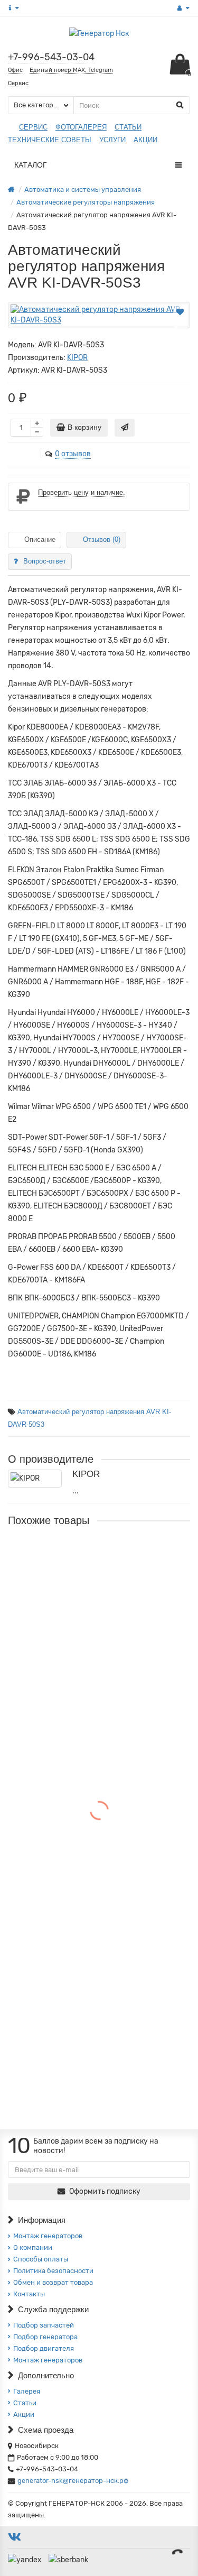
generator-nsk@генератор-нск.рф (73, 2481)
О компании (33, 2247)
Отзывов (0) (102, 539)
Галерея (27, 2391)
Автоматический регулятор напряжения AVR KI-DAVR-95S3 (93, 1716)
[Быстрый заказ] (125, 428)
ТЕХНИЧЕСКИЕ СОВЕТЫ (50, 140)
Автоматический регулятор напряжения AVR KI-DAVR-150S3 (93, 2004)
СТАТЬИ (128, 127)
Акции (24, 2415)
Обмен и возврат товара (53, 2282)
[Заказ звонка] (177, 2552)
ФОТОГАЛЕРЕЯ (81, 127)
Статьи (25, 2403)
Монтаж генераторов (48, 2236)
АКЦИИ (145, 140)
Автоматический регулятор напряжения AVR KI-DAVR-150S (93, 1860)
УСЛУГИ (112, 140)
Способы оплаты (41, 2259)
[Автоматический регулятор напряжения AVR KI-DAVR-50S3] (99, 315)
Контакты (29, 2294)
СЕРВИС (33, 127)
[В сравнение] (181, 324)
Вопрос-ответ (45, 561)
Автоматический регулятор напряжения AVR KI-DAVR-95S (93, 1572)
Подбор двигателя (44, 2348)
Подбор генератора (45, 2337)
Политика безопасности (53, 2271)
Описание (40, 539)
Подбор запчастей (44, 2325)
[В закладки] (180, 312)
